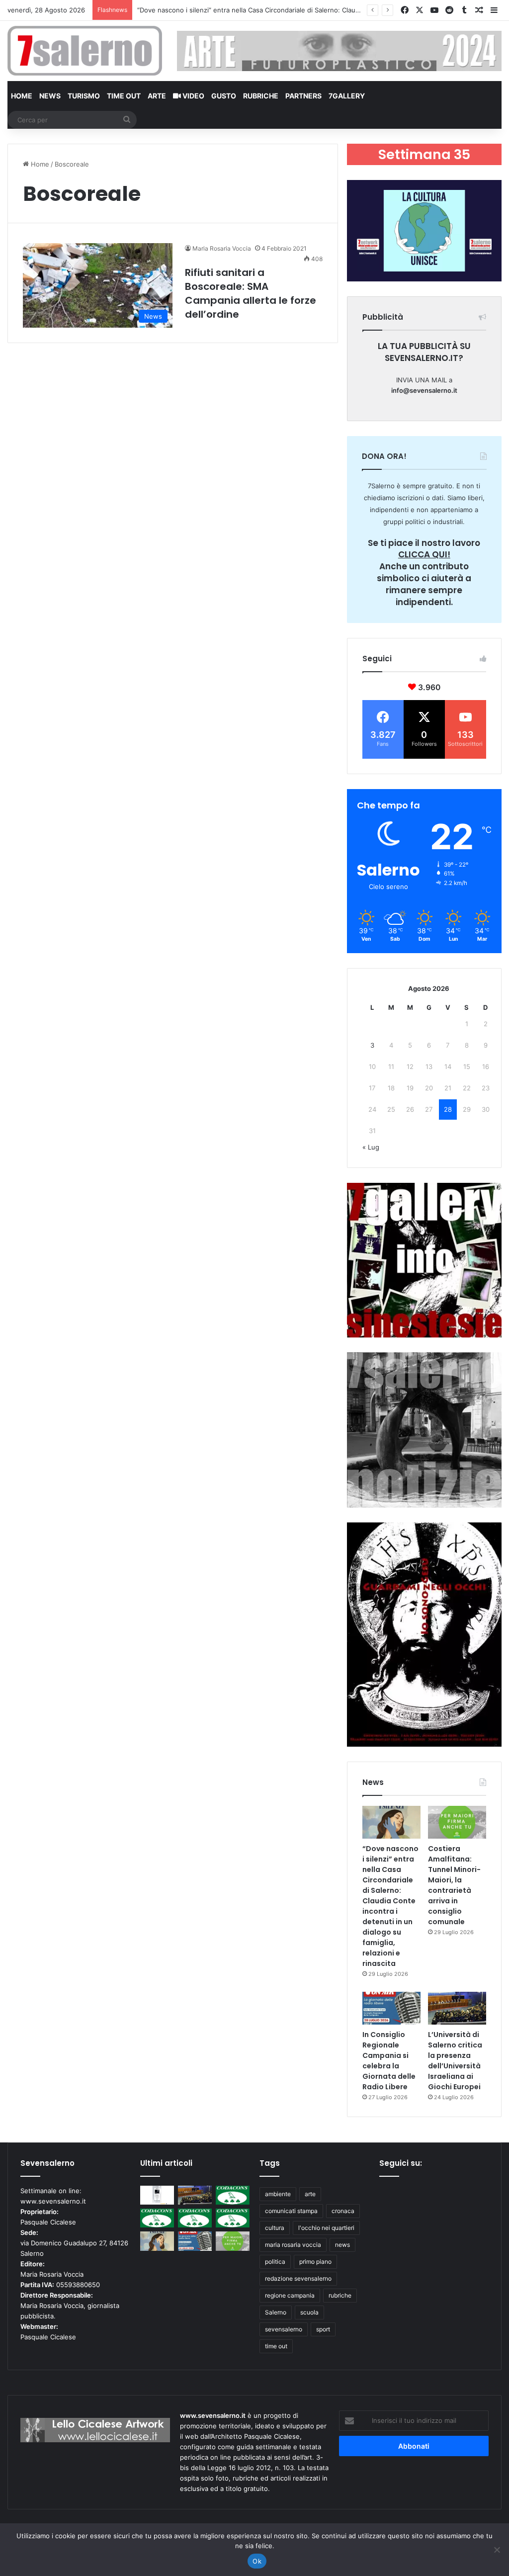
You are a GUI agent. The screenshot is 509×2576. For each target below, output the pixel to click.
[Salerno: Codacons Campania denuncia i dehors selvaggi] (233, 2195)
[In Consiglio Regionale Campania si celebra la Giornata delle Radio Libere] (391, 2008)
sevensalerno (284, 2329)
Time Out (124, 96)
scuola (309, 2312)
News (50, 96)
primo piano (315, 2262)
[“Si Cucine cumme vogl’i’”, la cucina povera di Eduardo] (157, 2195)
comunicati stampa (291, 2211)
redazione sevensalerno (298, 2278)
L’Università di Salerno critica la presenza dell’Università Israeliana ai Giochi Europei (455, 2061)
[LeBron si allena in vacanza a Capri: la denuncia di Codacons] (233, 2218)
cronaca (343, 2211)
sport (323, 2329)
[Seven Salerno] (85, 51)
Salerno (276, 2312)
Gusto (224, 96)
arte (310, 2194)
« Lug (371, 1147)
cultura (275, 2228)
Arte (157, 96)
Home (22, 96)
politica (275, 2262)
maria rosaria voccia (293, 2245)
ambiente (278, 2194)
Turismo (84, 96)
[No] (497, 2550)
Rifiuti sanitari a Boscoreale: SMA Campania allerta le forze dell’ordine (251, 293)
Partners (303, 96)
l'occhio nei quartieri (326, 2228)
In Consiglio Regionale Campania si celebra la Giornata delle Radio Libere (389, 2061)
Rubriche (261, 96)
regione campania (290, 2295)
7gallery (347, 96)
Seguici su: (401, 2163)
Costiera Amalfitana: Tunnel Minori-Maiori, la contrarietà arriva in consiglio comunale (267, 10)
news (342, 2245)
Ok (257, 2561)
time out (276, 2346)
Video (193, 96)
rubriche (340, 2295)
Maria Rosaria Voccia (222, 248)
